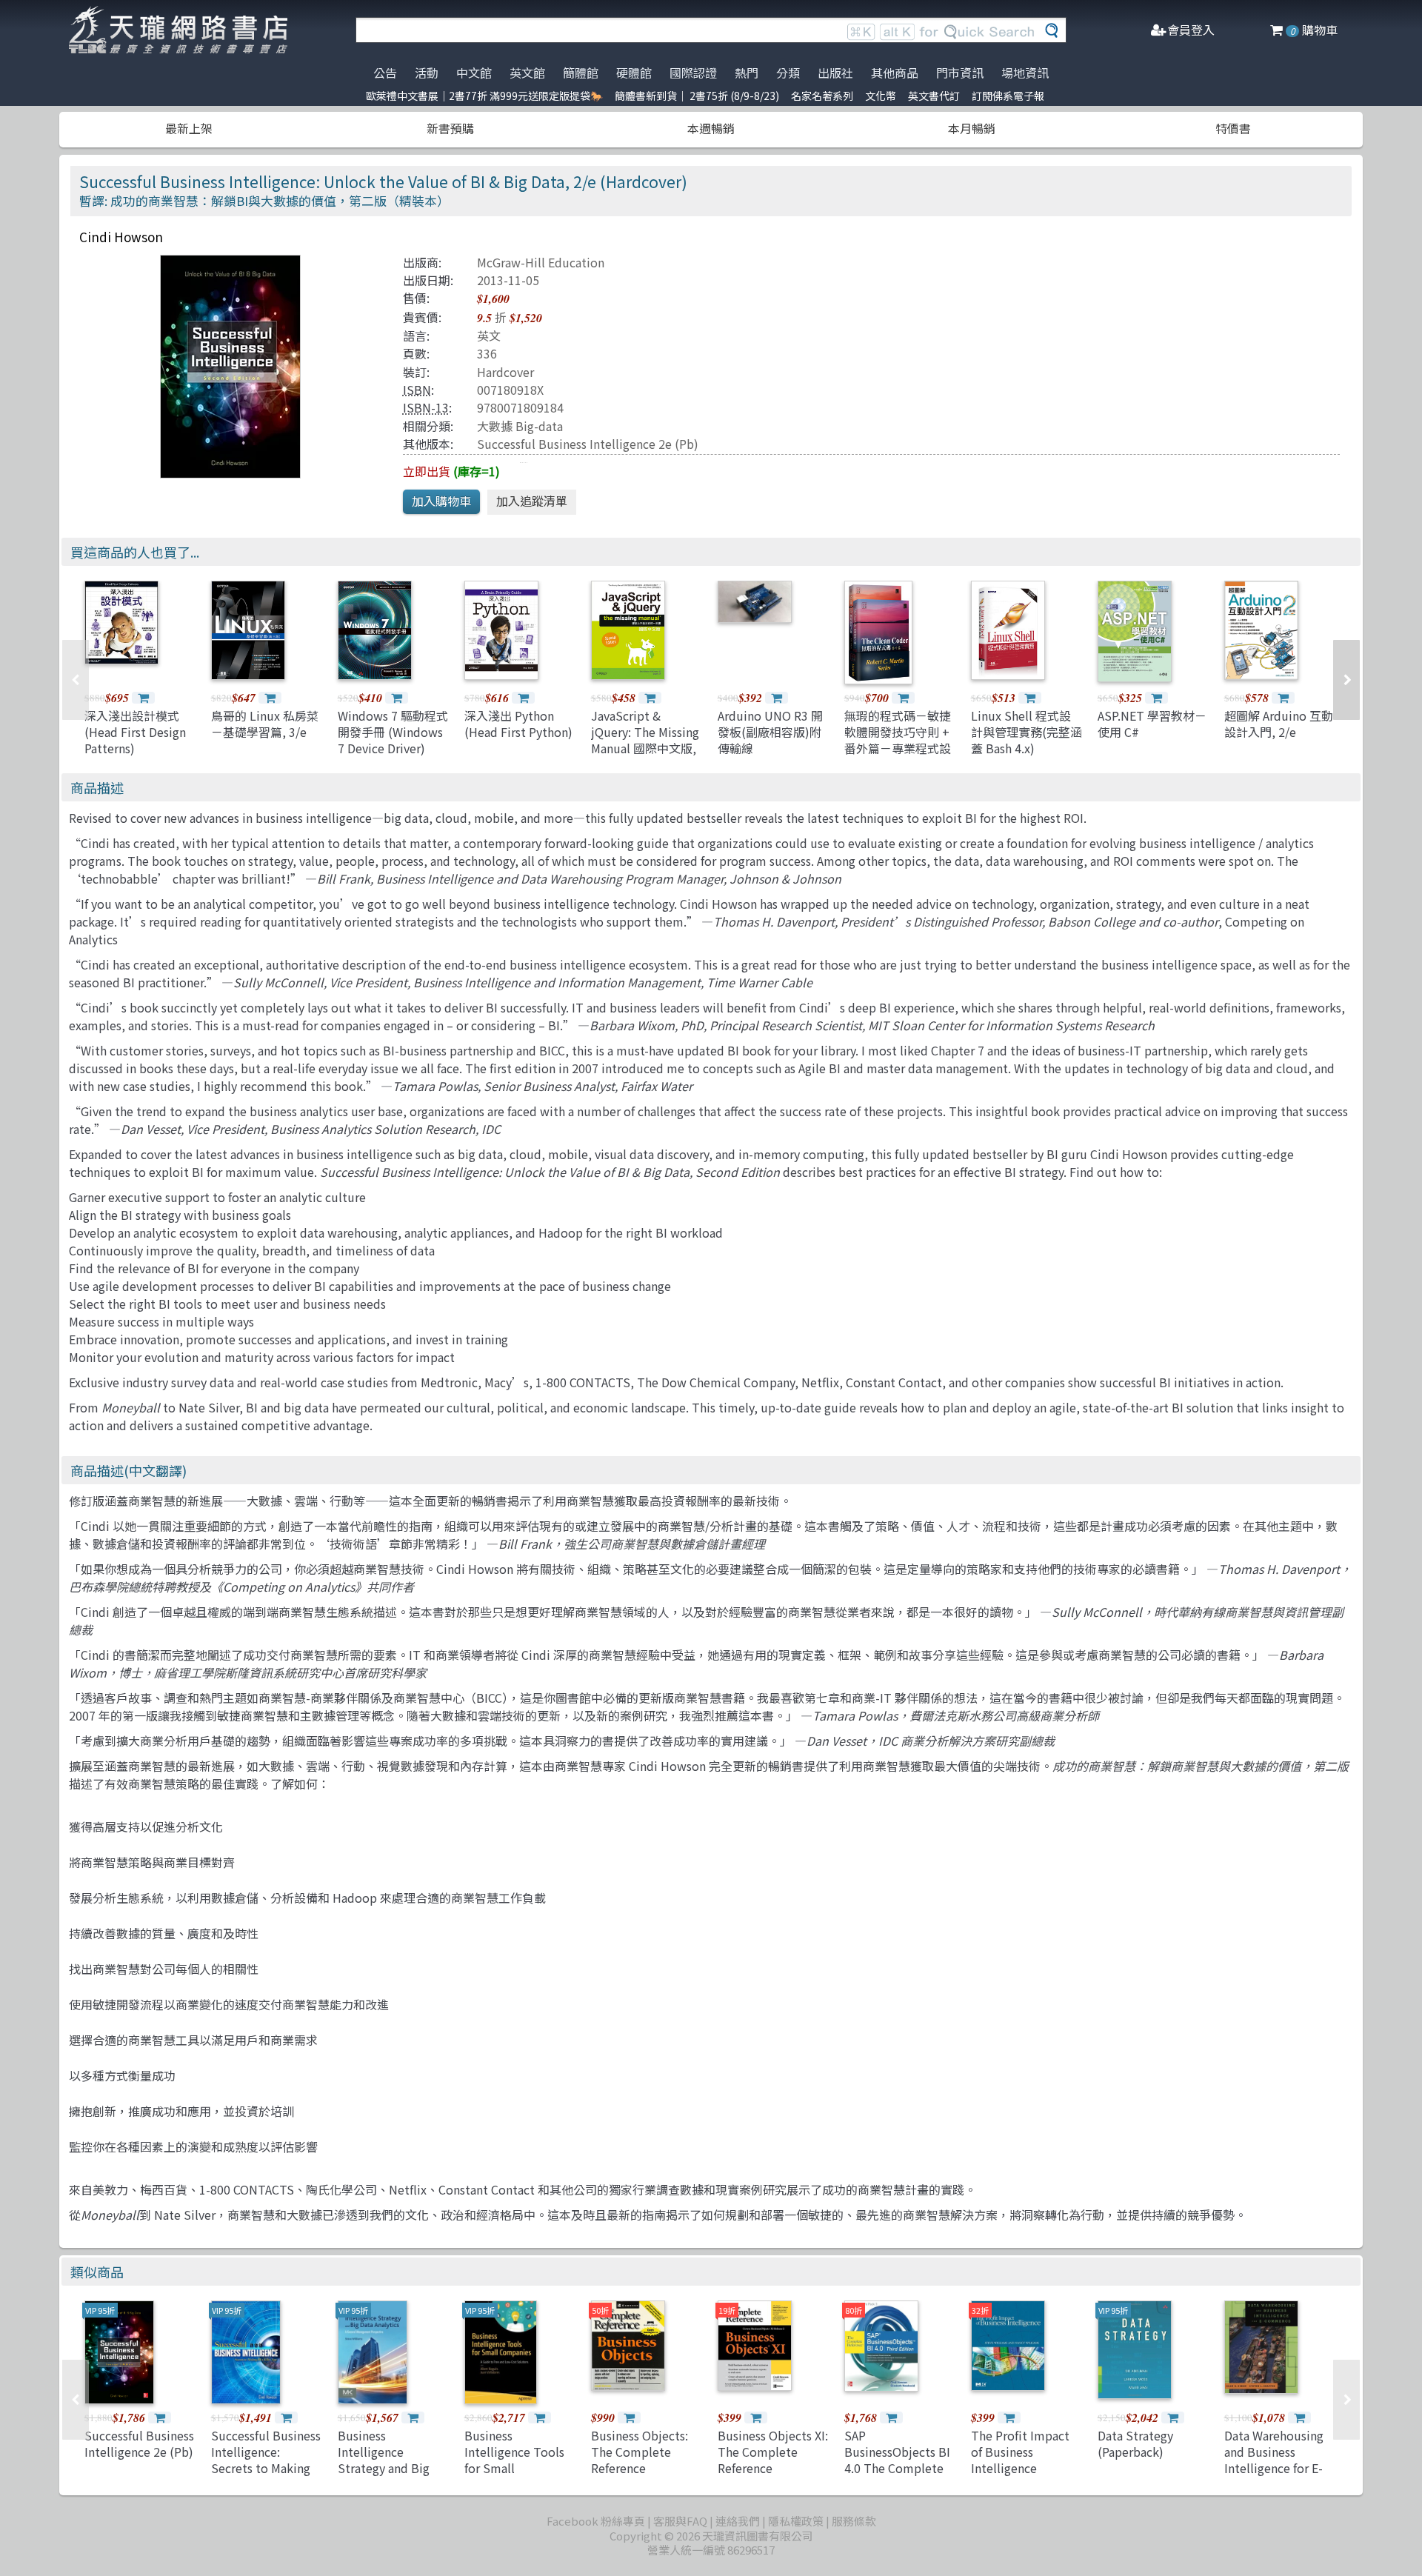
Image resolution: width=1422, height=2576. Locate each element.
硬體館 (634, 73)
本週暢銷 (711, 128)
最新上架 (189, 128)
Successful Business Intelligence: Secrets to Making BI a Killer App (266, 2460)
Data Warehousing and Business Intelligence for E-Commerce (1274, 2460)
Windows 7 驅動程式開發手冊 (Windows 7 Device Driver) (393, 732)
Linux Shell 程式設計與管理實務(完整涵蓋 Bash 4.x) (1027, 732)
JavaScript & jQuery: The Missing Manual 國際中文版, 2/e (645, 740)
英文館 (527, 73)
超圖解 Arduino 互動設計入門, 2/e (1279, 724)
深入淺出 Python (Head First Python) (518, 724)
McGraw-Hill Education (541, 262)
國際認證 (693, 73)
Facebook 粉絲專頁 (596, 2521)
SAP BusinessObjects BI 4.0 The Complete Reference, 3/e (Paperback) (897, 2469)
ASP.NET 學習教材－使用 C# (1152, 724)
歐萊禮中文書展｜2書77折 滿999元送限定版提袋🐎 (484, 96)
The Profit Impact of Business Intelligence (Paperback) (1020, 2460)
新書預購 (450, 128)
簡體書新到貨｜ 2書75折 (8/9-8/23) (697, 96)
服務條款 (854, 2521)
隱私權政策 (796, 2521)
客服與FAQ (680, 2521)
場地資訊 (1025, 73)
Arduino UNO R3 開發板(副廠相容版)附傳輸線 (770, 732)
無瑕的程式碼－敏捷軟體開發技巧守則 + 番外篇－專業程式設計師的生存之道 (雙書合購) (898, 749)
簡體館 (581, 73)
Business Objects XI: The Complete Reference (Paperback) (773, 2460)
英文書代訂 (934, 96)
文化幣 (881, 96)
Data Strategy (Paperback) (1135, 2443)
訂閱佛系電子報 (1008, 96)
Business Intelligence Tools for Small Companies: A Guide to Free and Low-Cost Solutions (520, 2477)
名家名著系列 (822, 96)
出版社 (835, 73)
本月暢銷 (972, 128)
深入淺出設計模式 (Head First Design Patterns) (135, 732)
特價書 (1233, 128)
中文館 (474, 73)
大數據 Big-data (520, 426)
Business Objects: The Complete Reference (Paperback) (640, 2460)
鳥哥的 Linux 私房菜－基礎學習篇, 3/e (265, 724)
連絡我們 (738, 2521)
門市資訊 (960, 73)
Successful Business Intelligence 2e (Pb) (588, 444)
